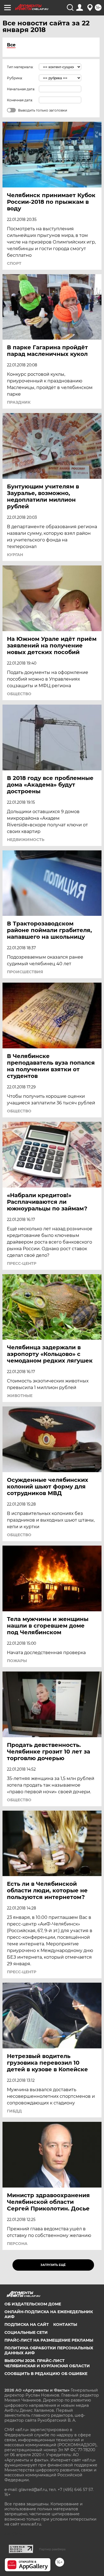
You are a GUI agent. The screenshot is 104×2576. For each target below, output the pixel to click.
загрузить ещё (53, 2265)
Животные (20, 1396)
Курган (15, 555)
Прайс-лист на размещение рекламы (49, 2340)
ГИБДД (14, 2111)
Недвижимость (26, 840)
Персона (17, 2244)
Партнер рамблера (52, 2549)
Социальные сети (26, 2332)
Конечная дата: (20, 100)
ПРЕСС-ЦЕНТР (22, 1263)
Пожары (17, 1661)
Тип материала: (20, 67)
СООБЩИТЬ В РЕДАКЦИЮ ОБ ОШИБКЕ (46, 2374)
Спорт (14, 263)
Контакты (65, 2324)
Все (11, 45)
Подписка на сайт (27, 2324)
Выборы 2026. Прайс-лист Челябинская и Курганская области (47, 2363)
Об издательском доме (33, 2304)
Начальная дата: (21, 89)
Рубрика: (15, 78)
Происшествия (25, 972)
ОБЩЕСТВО (19, 694)
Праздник (19, 402)
